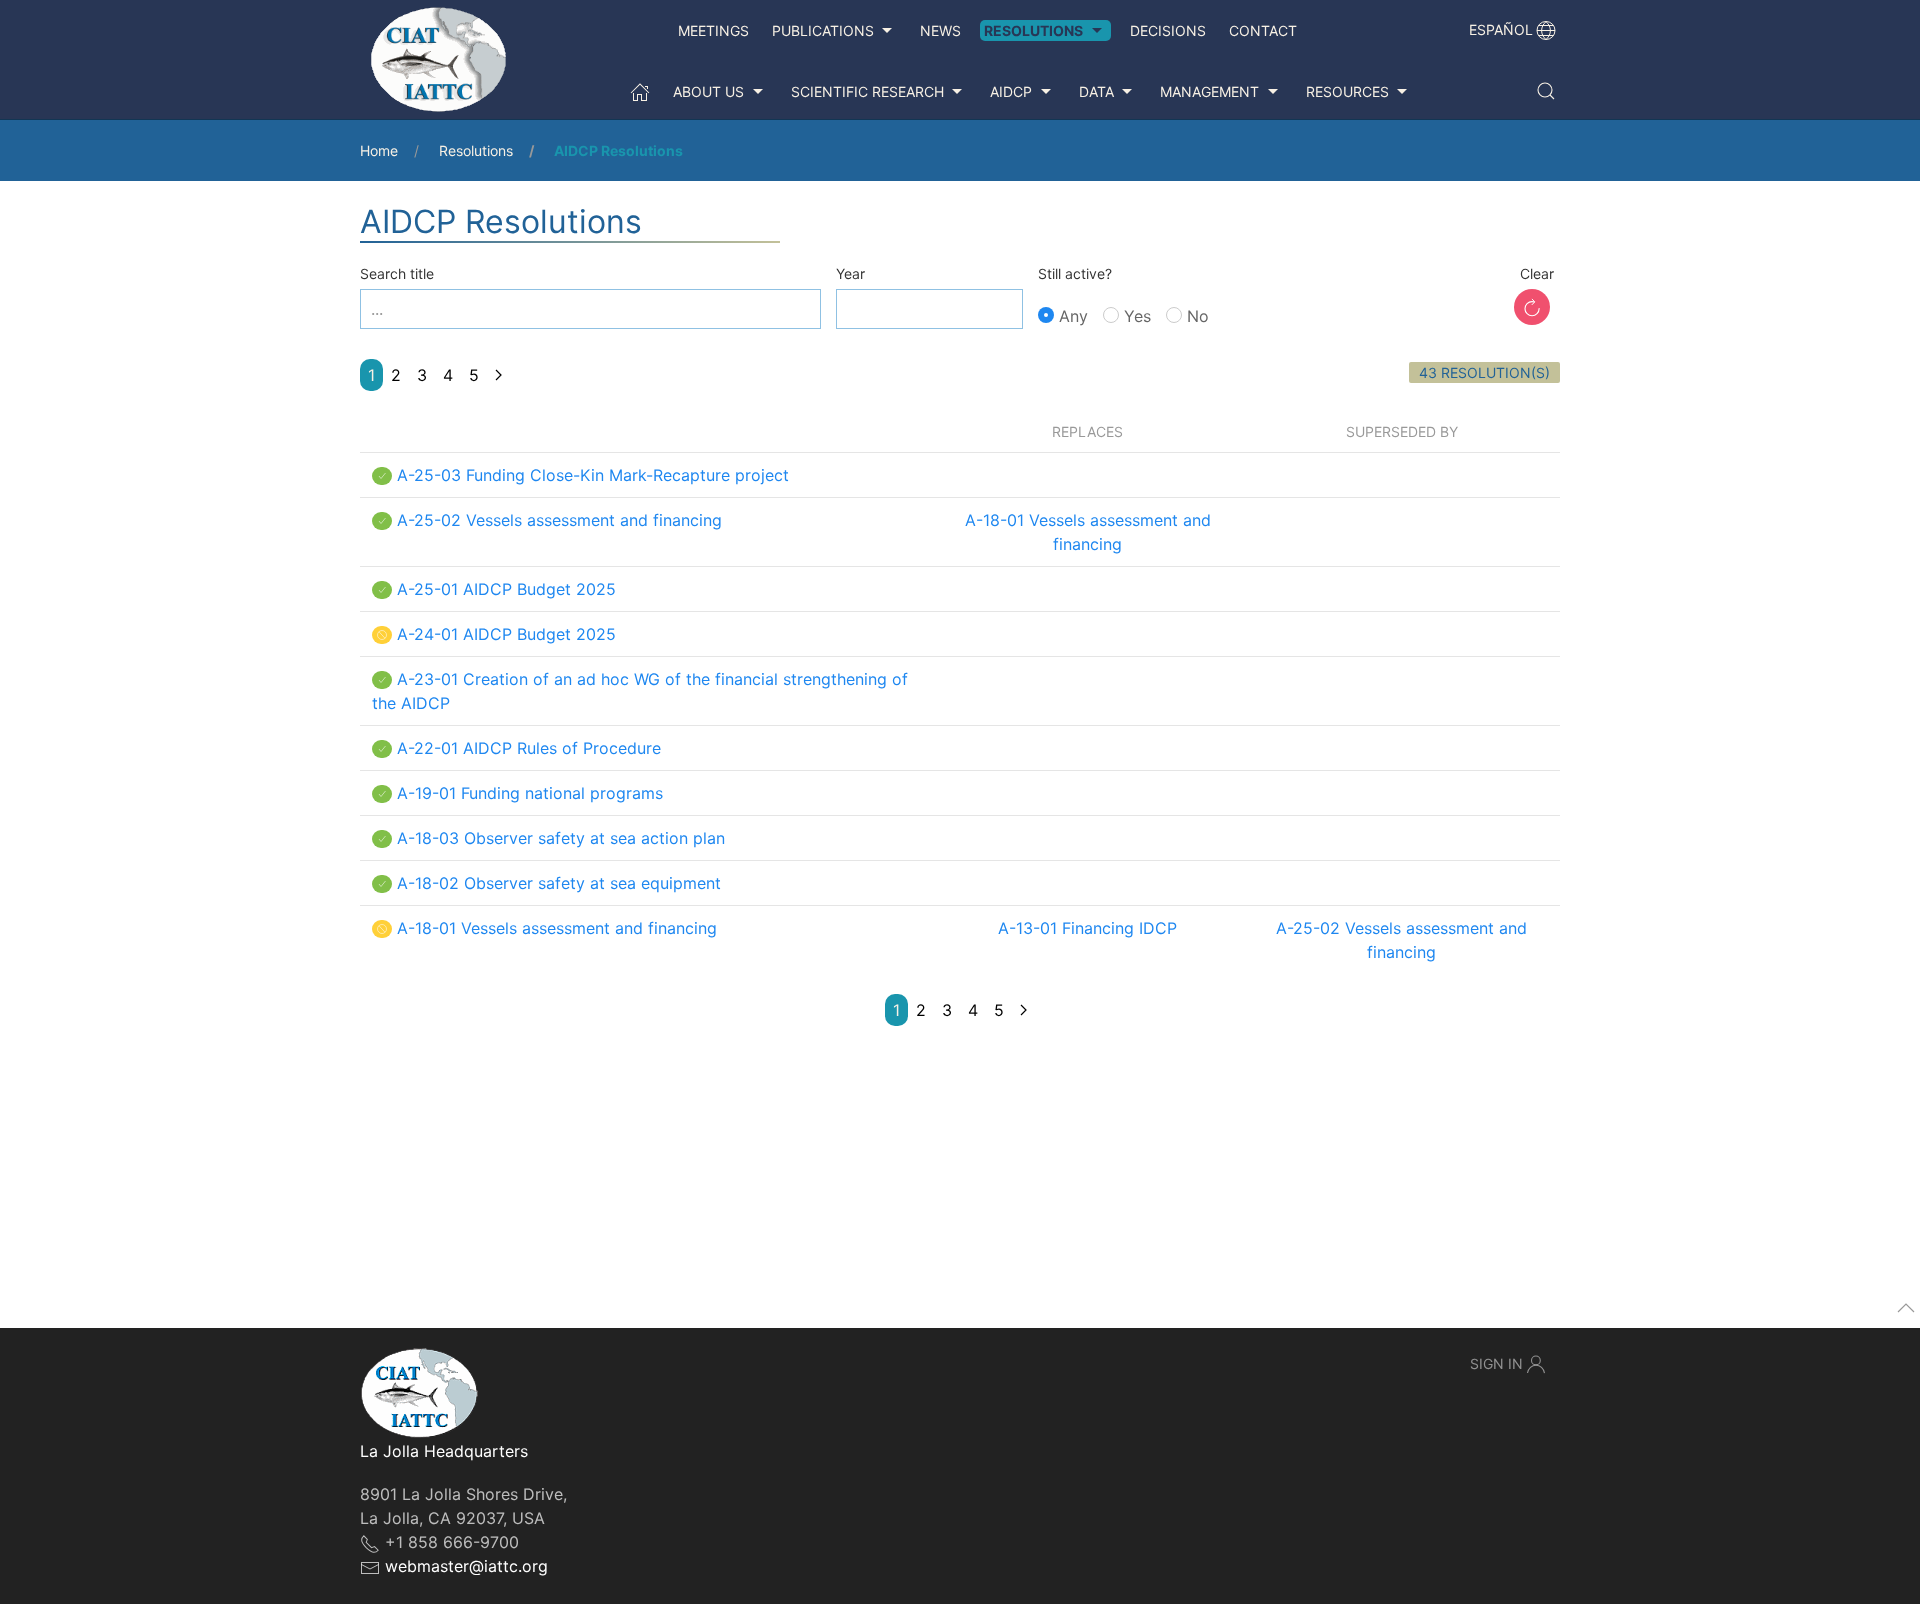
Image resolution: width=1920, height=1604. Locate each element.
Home (379, 150)
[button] (1546, 91)
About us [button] (708, 91)
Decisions (1168, 30)
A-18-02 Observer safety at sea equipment (559, 883)
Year (850, 273)
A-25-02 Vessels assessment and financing (559, 520)
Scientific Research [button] (867, 91)
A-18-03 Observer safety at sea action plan (561, 838)
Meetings (713, 30)
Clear (1537, 273)
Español (1501, 29)
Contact (1263, 30)
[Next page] (498, 375)
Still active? (1075, 273)
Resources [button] (1347, 91)
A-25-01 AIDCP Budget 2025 (506, 589)
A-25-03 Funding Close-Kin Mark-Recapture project (593, 475)
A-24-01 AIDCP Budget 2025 (506, 634)
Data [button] (1096, 91)
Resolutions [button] (1033, 30)
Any (1071, 316)
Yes (1135, 316)
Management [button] (1209, 91)
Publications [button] (823, 30)
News (940, 30)
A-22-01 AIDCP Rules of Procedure (529, 748)
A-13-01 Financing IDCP (1087, 928)
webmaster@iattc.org (466, 1566)
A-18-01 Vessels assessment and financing (557, 928)
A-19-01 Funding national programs (530, 793)
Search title (397, 273)
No (1195, 316)
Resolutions (476, 150)
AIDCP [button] (1011, 91)
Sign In (1496, 1363)
